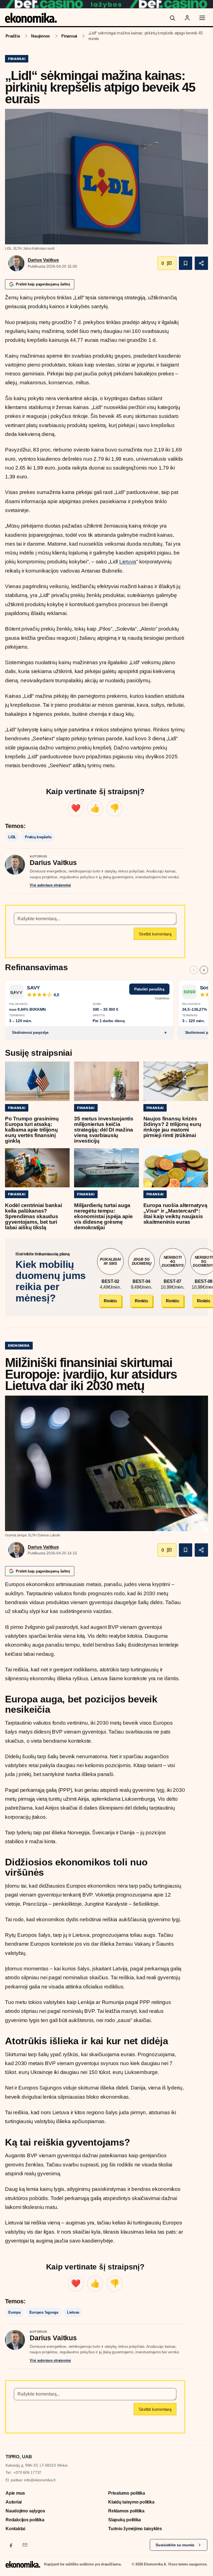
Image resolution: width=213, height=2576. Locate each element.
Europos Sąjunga (44, 2312)
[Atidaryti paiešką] (172, 18)
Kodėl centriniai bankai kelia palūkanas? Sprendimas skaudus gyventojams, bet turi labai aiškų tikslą (33, 1216)
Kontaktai (15, 2529)
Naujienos (40, 36)
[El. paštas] (25, 2545)
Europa (14, 2312)
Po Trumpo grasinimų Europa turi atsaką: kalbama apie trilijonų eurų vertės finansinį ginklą (32, 1130)
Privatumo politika (127, 2493)
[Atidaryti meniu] (202, 18)
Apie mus (15, 2493)
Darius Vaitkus (43, 260)
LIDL (12, 837)
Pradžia (13, 36)
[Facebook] (11, 2545)
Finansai (69, 36)
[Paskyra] (187, 18)
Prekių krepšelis (38, 837)
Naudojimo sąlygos (25, 2511)
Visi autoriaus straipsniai (50, 885)
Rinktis (110, 1301)
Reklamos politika (126, 2511)
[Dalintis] (201, 263)
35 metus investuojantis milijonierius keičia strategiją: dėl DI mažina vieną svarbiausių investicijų (104, 1130)
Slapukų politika (125, 2520)
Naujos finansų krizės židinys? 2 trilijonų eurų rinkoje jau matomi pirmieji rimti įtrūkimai (172, 1127)
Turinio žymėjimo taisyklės (135, 2529)
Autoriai (14, 2502)
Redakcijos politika (25, 2520)
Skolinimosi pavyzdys (30, 1033)
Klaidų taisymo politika (131, 2502)
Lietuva (128, 562)
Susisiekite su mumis (175, 2545)
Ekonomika (19, 1345)
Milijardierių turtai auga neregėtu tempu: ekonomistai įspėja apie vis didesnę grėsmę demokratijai (103, 1216)
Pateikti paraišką (149, 989)
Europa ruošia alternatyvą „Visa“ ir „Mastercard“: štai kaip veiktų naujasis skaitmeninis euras (175, 1214)
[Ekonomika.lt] (31, 18)
